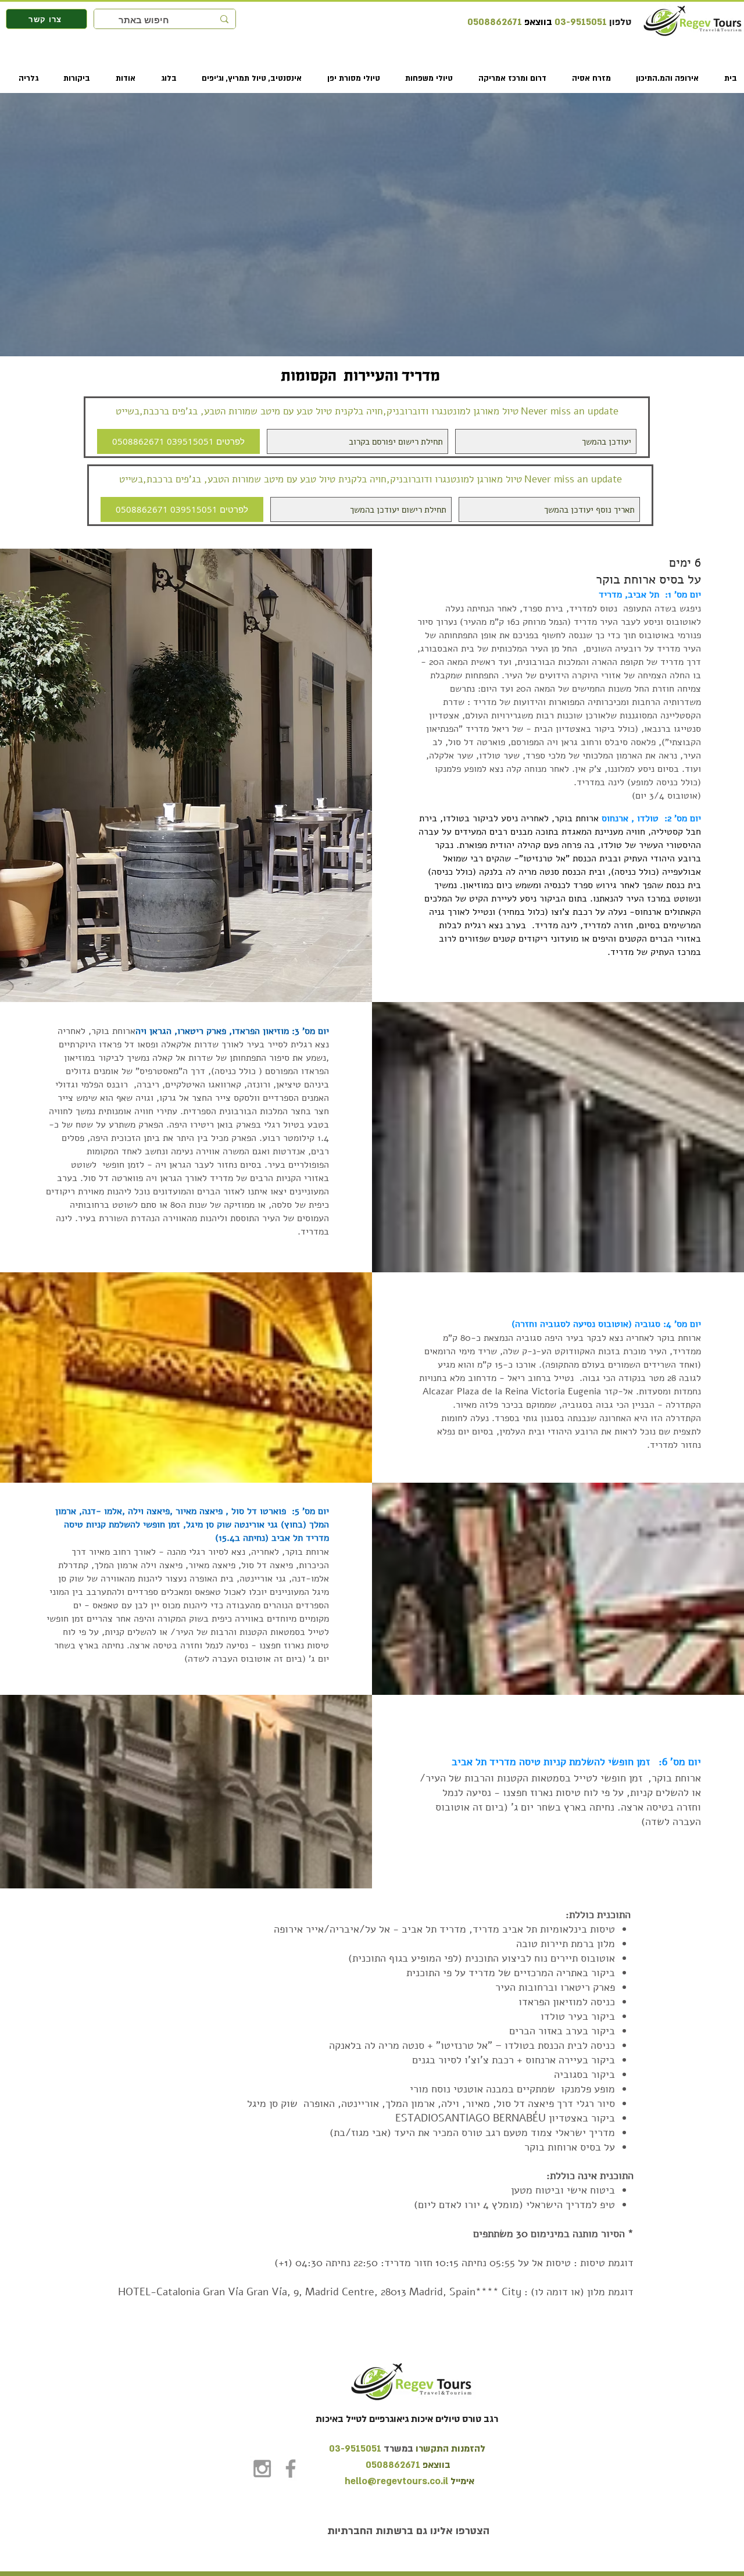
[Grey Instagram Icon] (262, 2468)
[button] (662, 78)
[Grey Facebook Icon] (291, 2468)
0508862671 (495, 22)
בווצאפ (537, 22)
